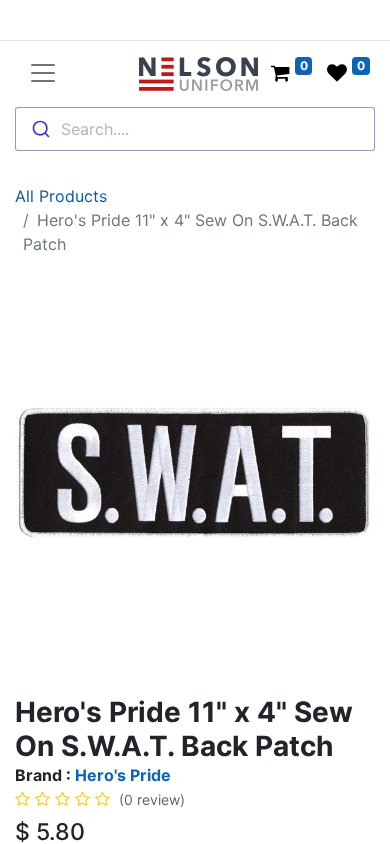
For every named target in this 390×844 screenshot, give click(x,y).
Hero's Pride (123, 775)
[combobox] (195, 129)
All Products (61, 196)
